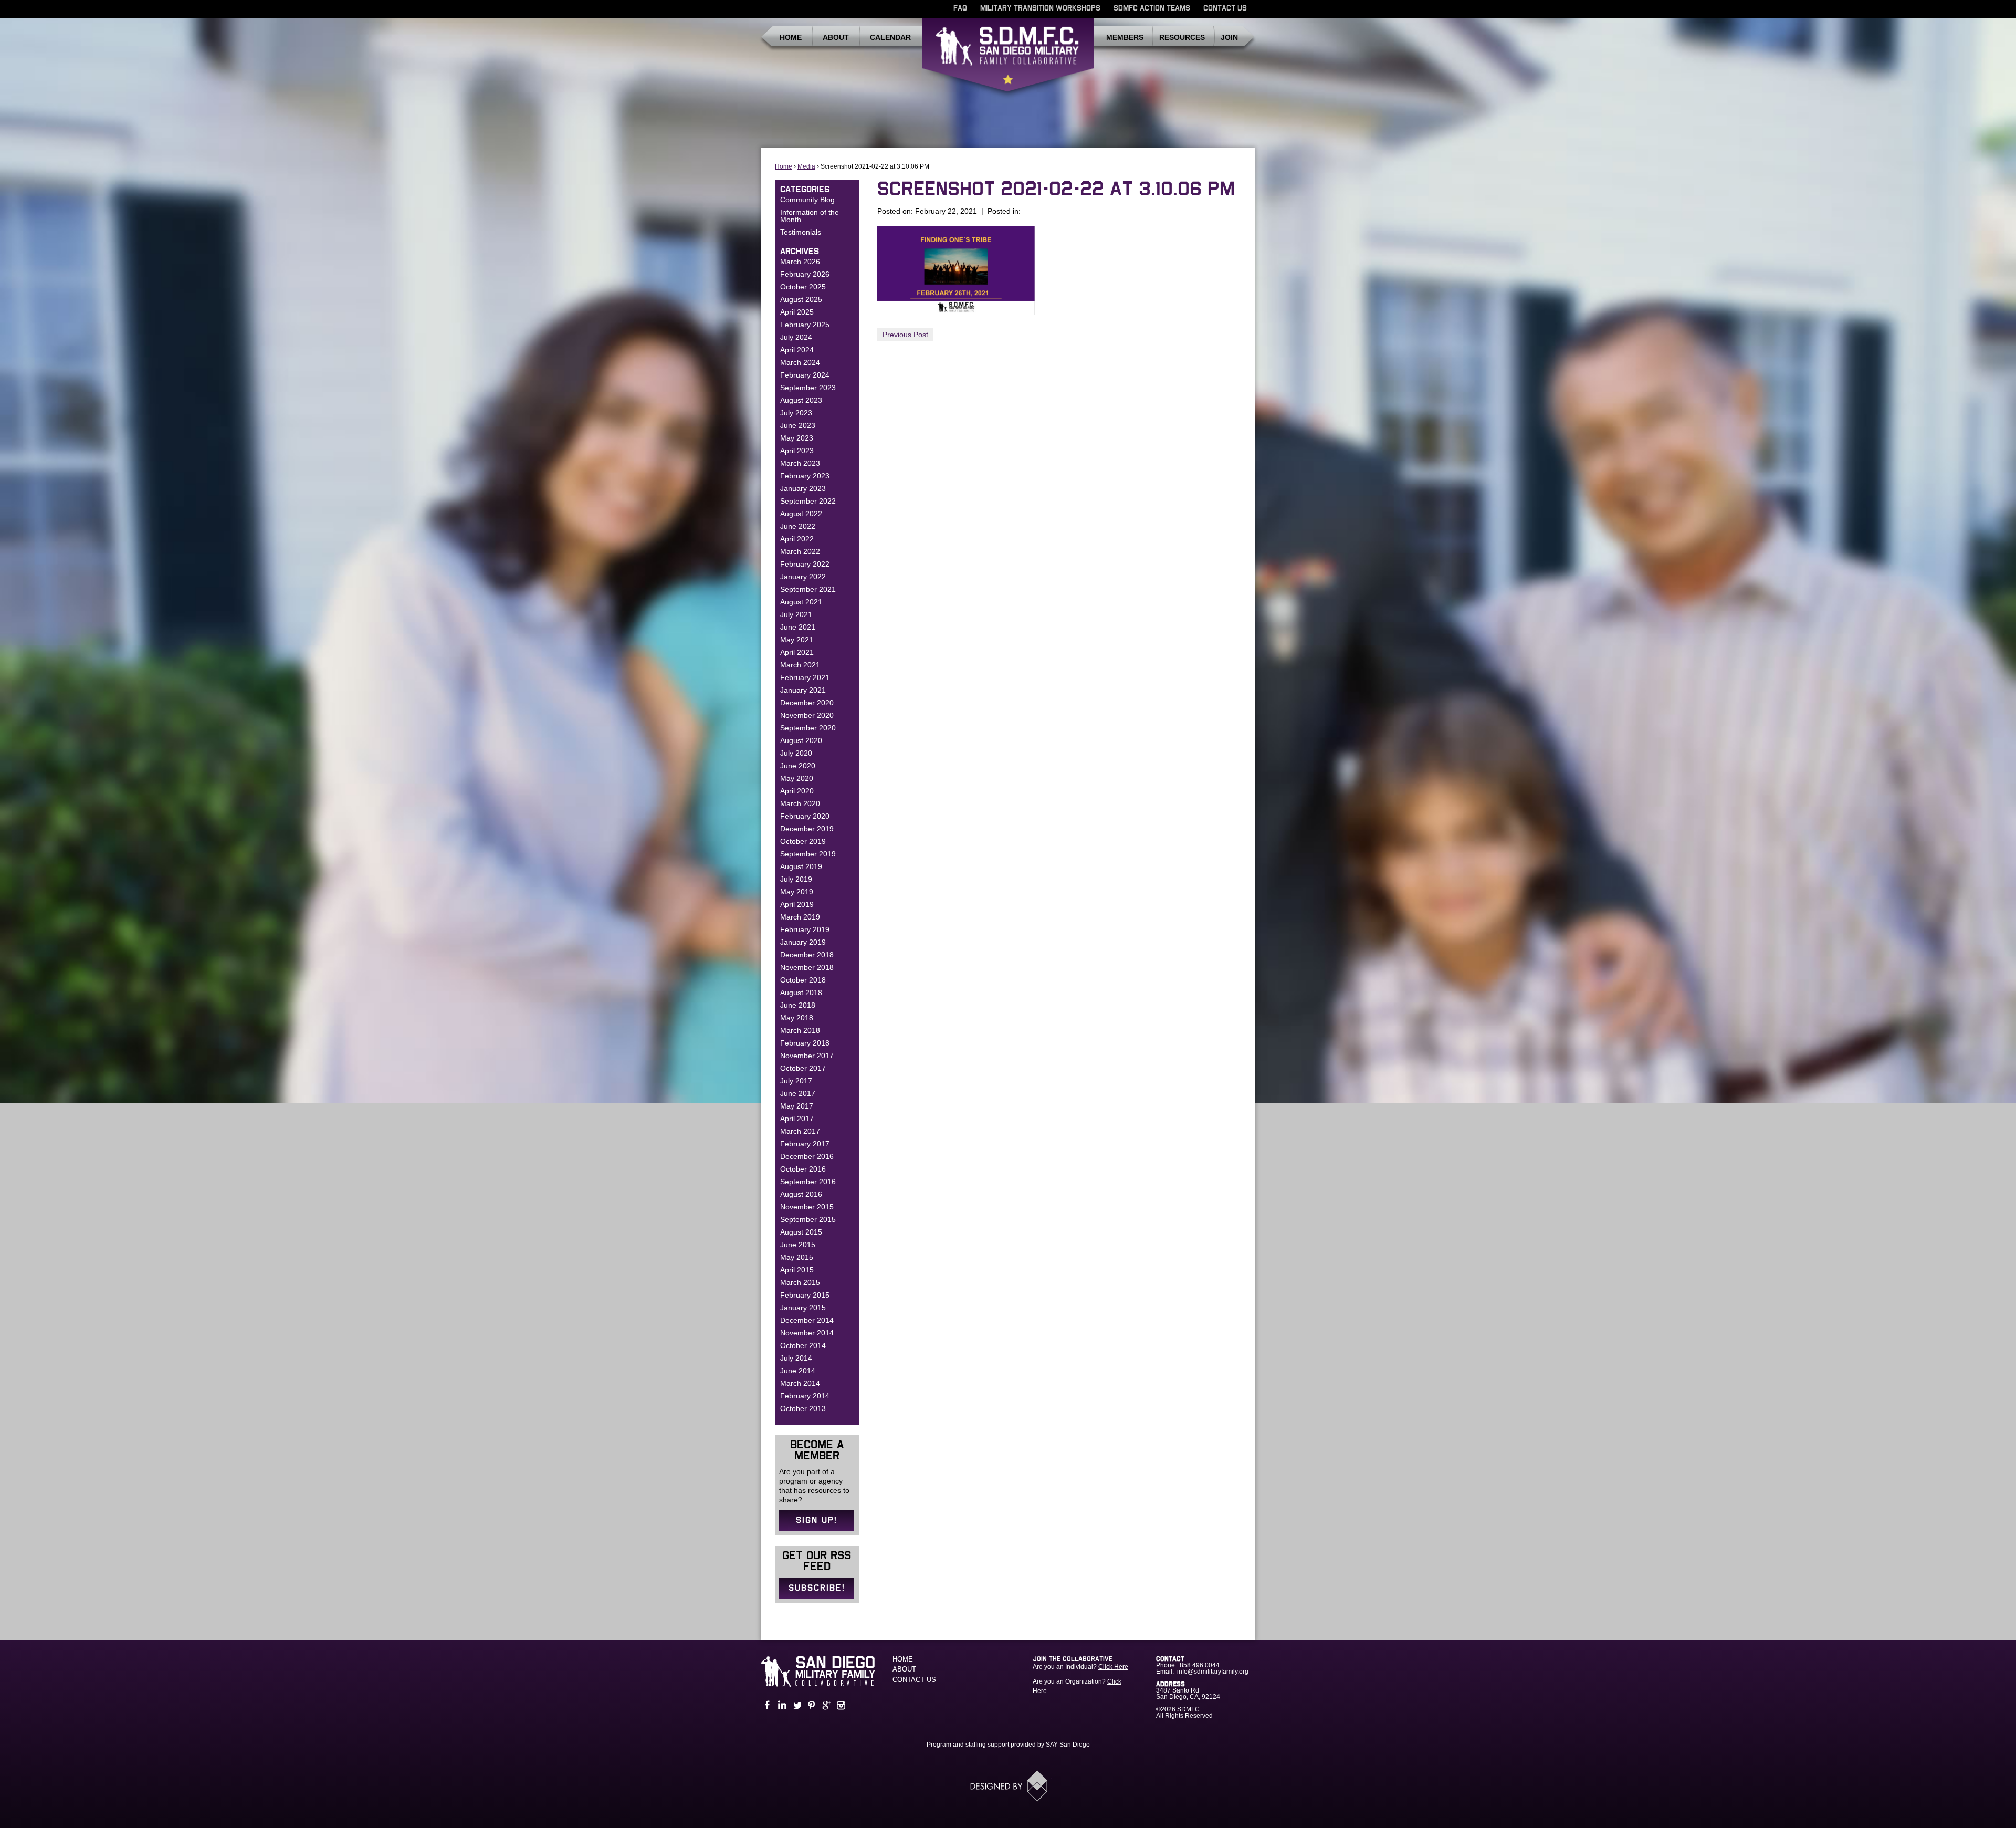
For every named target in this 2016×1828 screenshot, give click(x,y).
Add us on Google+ (825, 1705)
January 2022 (803, 577)
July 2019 (796, 879)
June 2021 (798, 627)
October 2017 (803, 1068)
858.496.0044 (1200, 1665)
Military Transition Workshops (1040, 8)
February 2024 (805, 375)
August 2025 (801, 299)
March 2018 (800, 1030)
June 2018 (798, 1005)
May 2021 (797, 640)
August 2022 (801, 514)
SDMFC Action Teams (1152, 8)
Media (806, 166)
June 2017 (798, 1093)
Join (1229, 37)
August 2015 (801, 1232)
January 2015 (803, 1308)
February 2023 (805, 476)
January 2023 (803, 488)
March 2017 (800, 1131)
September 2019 (808, 854)
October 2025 (803, 287)
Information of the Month (810, 216)
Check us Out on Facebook (766, 1705)
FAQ (960, 8)
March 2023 (800, 463)
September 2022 (808, 501)
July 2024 (796, 337)
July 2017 (796, 1081)
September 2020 (808, 728)
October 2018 (803, 980)
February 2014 (805, 1396)
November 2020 (807, 715)
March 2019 (800, 917)
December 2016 (807, 1156)
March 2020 (800, 803)
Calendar (890, 37)
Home (791, 37)
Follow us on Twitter (796, 1705)
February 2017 (805, 1144)
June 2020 (798, 766)
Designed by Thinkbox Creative (1008, 1786)
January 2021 (803, 690)
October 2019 (803, 841)
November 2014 (807, 1333)
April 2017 (797, 1119)
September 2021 (808, 589)
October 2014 (803, 1345)
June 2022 (798, 526)
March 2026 (800, 262)
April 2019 (797, 904)
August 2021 (801, 602)
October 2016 (803, 1169)
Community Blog (807, 200)
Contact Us (1225, 8)
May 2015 (797, 1257)
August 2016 (801, 1194)
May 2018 (797, 1018)
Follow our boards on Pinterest (811, 1705)
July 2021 (796, 614)
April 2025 (797, 312)
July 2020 (796, 753)
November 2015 (807, 1207)
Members (1125, 37)
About (836, 37)
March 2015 (800, 1282)
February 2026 (805, 274)
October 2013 (803, 1408)
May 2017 (797, 1106)
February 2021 (805, 677)
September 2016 (808, 1182)
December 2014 (807, 1320)
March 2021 (800, 665)
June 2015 (798, 1245)
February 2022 (805, 564)
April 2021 (797, 652)
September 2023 (808, 388)
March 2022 (800, 551)
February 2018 (805, 1043)
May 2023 (797, 438)
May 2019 (797, 892)
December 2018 (807, 955)
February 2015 (805, 1295)
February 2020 (805, 816)
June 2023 (798, 425)
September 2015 (808, 1219)
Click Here (1113, 1667)
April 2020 (797, 791)
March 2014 (800, 1383)
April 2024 (797, 350)
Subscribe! (817, 1588)
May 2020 (797, 778)
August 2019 (801, 866)
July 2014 (796, 1358)
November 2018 (807, 967)
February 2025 (805, 325)
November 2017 (807, 1056)
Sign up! (817, 1520)
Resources (1182, 37)
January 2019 (803, 942)
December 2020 (807, 703)
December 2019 (807, 829)
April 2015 (797, 1270)
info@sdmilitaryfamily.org (1213, 1672)
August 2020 (801, 740)
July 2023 (796, 413)
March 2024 (800, 362)
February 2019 (805, 929)
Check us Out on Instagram (840, 1705)
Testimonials (801, 232)
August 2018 (801, 993)
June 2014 (798, 1371)
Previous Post (905, 335)
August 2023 (801, 400)
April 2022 (797, 539)
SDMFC (1008, 59)
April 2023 (797, 451)
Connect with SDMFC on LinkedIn (781, 1705)
